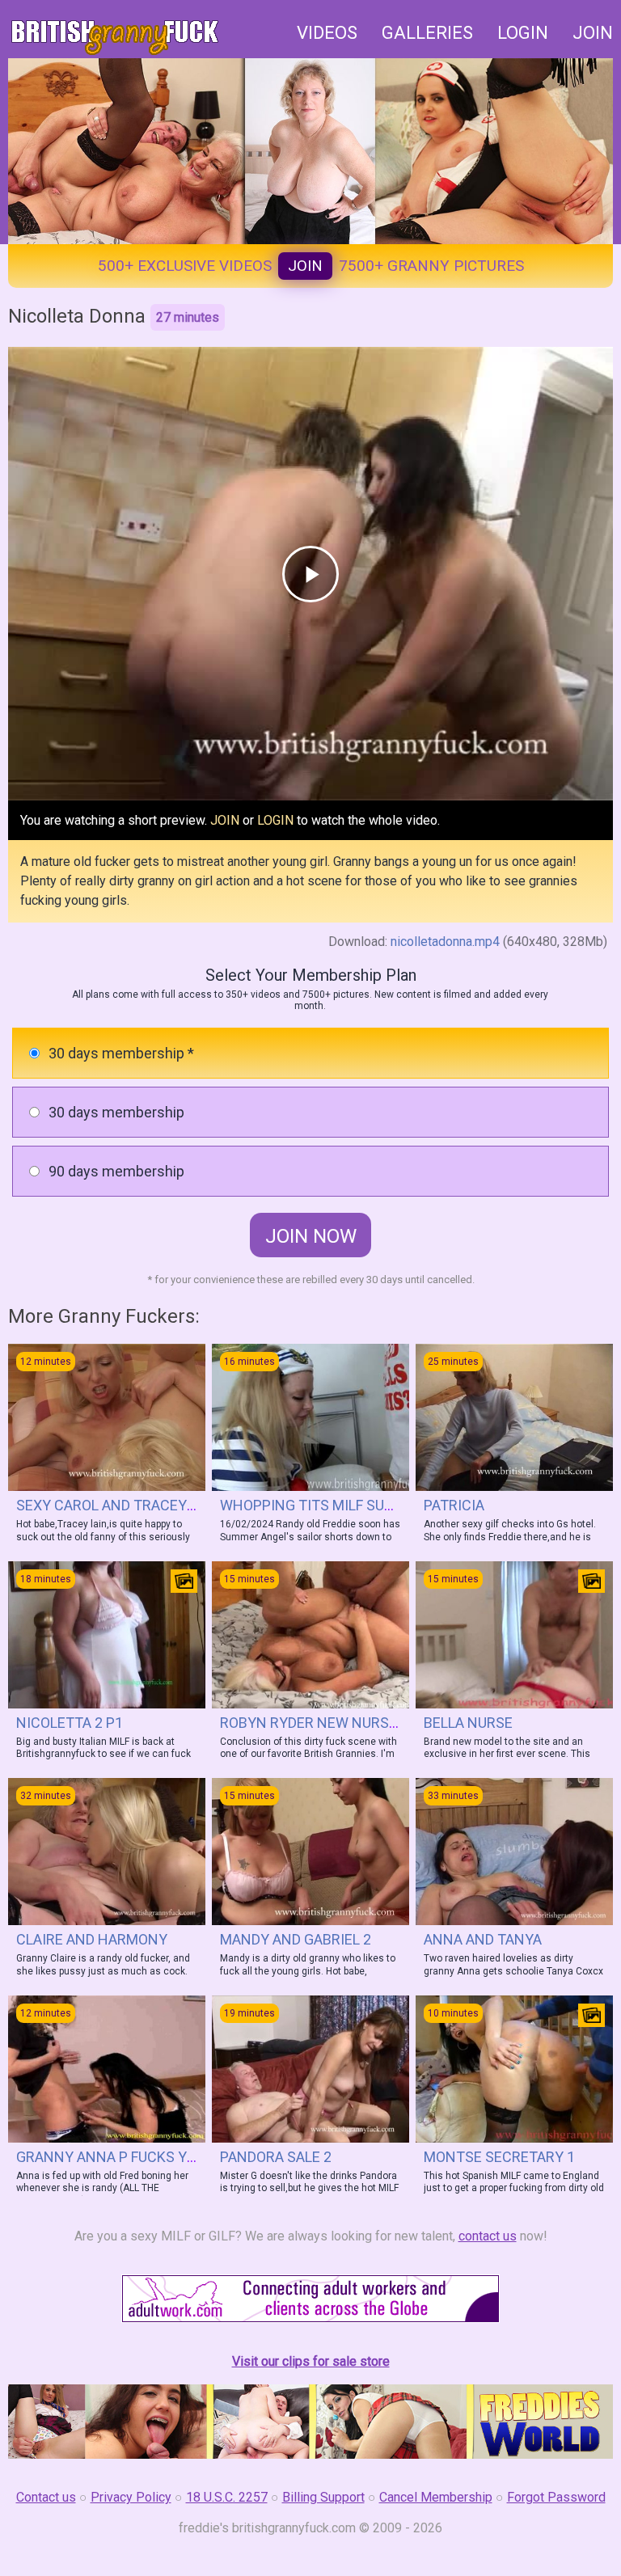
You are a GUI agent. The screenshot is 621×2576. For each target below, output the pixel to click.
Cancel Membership (436, 2497)
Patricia (454, 1505)
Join (305, 266)
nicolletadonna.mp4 (445, 942)
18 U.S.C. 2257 (227, 2497)
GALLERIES (427, 33)
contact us (488, 2236)
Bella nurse (468, 1723)
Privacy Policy (131, 2497)
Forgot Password (556, 2497)
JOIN (593, 33)
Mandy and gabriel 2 (296, 1939)
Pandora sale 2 (276, 2157)
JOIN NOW (311, 1236)
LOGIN (523, 33)
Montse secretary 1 (499, 2157)
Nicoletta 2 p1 (70, 1723)
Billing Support (323, 2497)
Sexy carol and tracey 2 (107, 1505)
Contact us (46, 2497)
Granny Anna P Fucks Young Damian (149, 2157)
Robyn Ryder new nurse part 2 (333, 1723)
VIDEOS (327, 33)
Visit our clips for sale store (311, 2361)
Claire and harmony (92, 1939)
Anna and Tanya (483, 1939)
